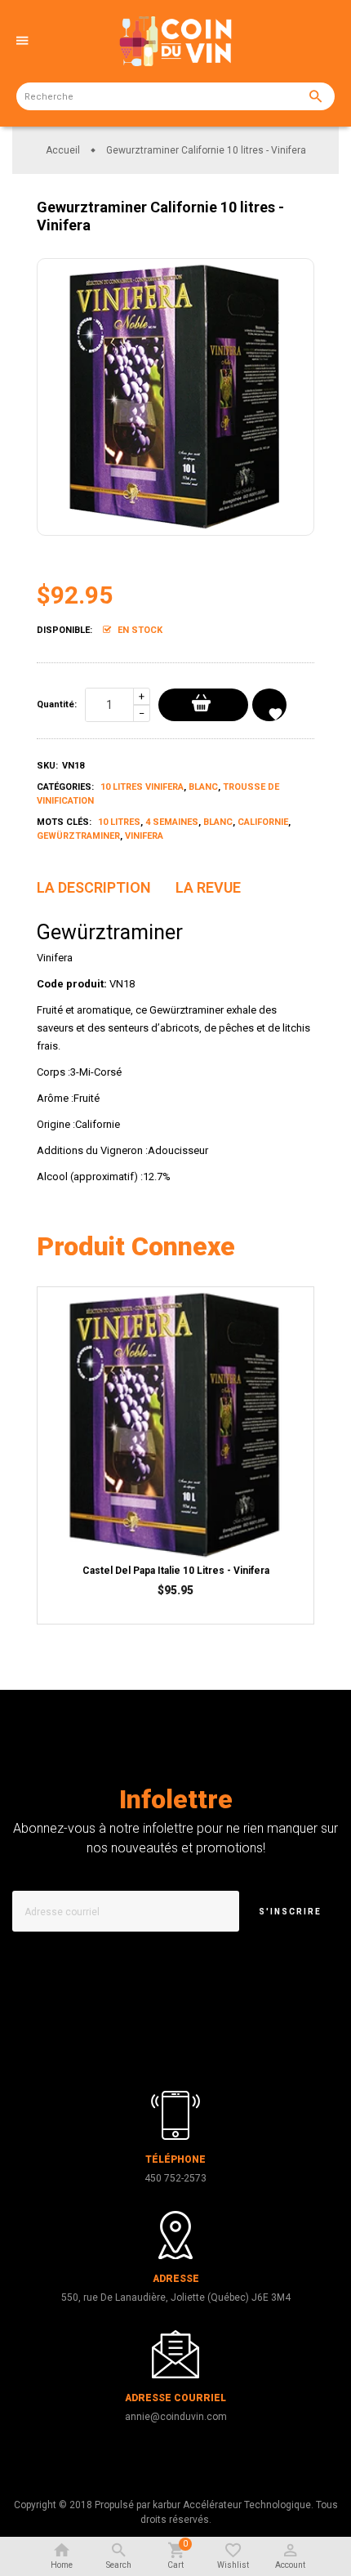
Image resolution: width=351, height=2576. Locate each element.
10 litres (119, 822)
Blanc (203, 787)
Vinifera (144, 836)
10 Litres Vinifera (142, 787)
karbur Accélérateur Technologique (232, 2505)
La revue (208, 887)
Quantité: (57, 704)
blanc (218, 822)
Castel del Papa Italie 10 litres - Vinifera (176, 1571)
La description (94, 887)
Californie (263, 822)
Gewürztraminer (78, 836)
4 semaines (172, 822)
